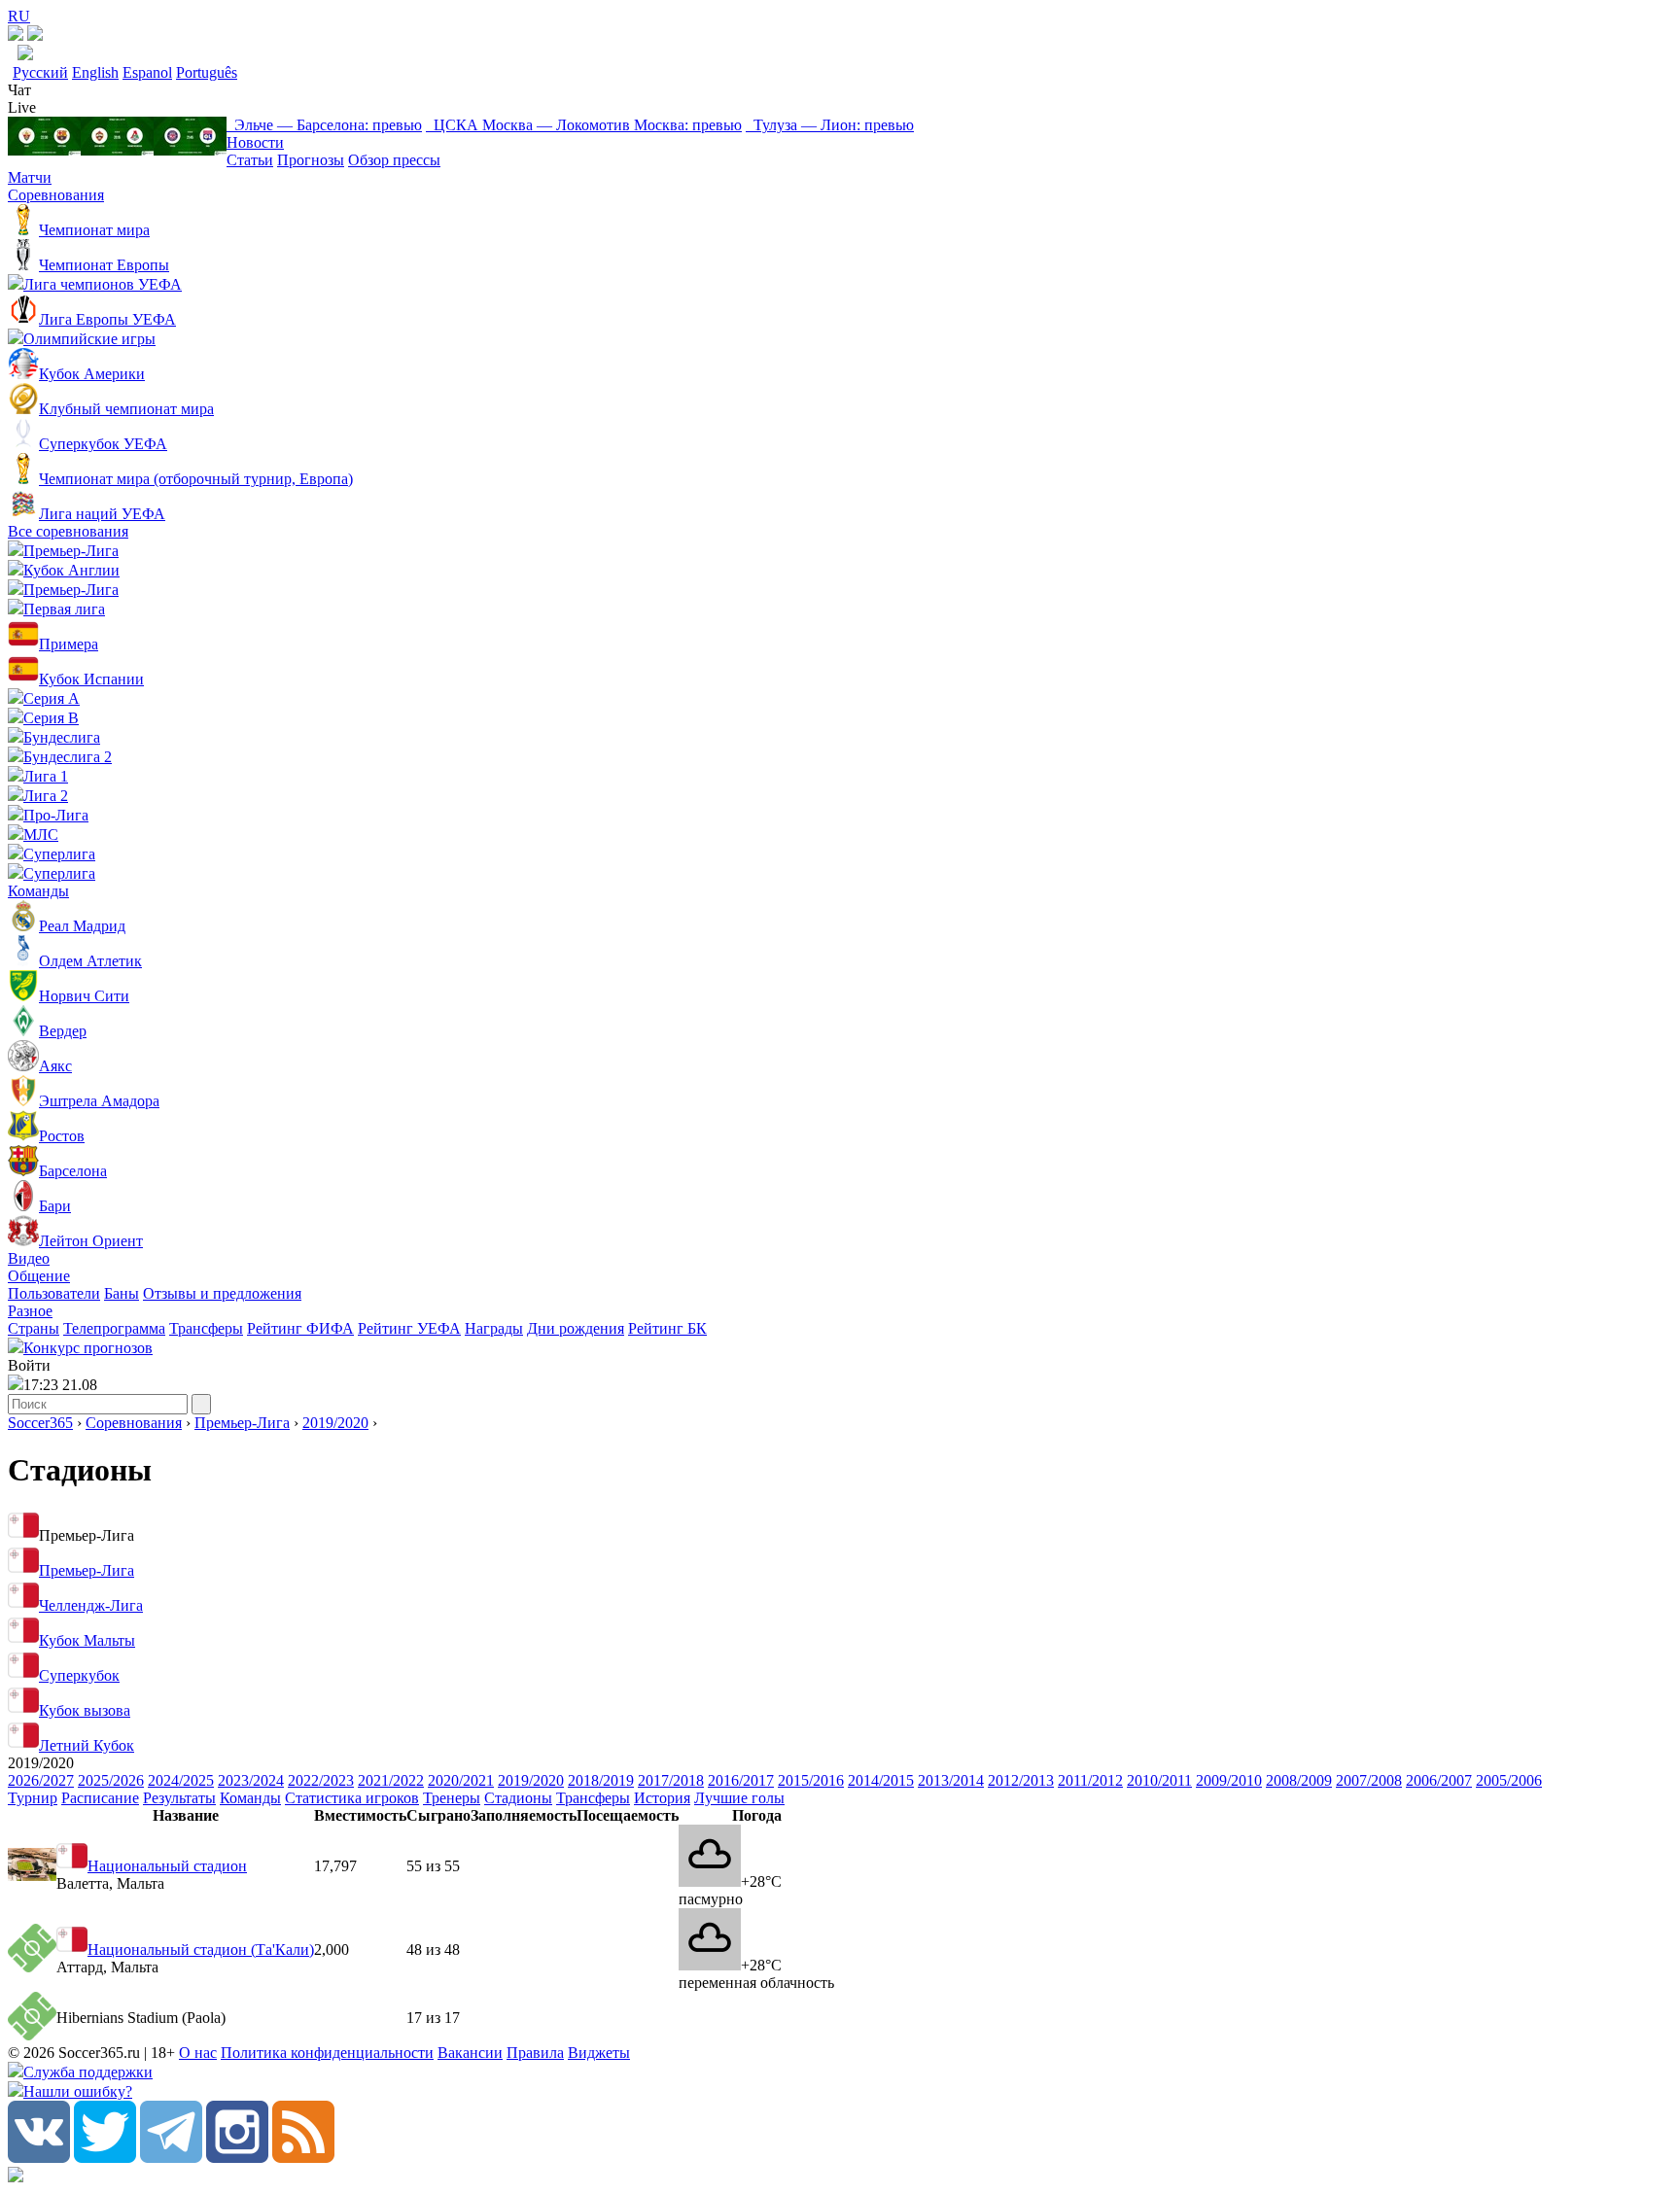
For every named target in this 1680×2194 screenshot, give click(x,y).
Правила (535, 2053)
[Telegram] (171, 2158)
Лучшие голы (739, 1798)
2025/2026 (111, 1780)
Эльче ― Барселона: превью (324, 125)
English (95, 72)
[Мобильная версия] (35, 35)
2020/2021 (461, 1780)
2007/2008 (1369, 1780)
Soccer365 (40, 1423)
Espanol (147, 72)
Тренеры (452, 1798)
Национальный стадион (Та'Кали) (201, 1950)
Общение (39, 1276)
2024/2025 (181, 1780)
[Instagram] (237, 2158)
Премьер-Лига (242, 1423)
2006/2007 (1439, 1780)
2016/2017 (741, 1780)
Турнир (33, 1798)
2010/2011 (1159, 1780)
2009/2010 (1229, 1780)
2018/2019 (601, 1780)
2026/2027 (41, 1780)
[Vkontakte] (39, 2158)
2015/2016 (811, 1780)
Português (207, 72)
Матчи (30, 177)
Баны (122, 1293)
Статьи (250, 160)
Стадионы (518, 1798)
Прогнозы (311, 160)
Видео (29, 1258)
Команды (38, 891)
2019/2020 (335, 1423)
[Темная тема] (16, 35)
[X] (105, 2158)
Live (22, 107)
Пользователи (54, 1293)
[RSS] (303, 2158)
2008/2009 (1299, 1780)
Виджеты (599, 2053)
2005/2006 (1509, 1780)
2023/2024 (251, 1780)
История (662, 1798)
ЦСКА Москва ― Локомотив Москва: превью (584, 125)
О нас (198, 2053)
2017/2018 (671, 1780)
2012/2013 (1021, 1780)
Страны (34, 1328)
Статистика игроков (352, 1798)
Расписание (100, 1798)
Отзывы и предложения (222, 1293)
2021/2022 (391, 1780)
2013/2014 (951, 1780)
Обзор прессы (394, 160)
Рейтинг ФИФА (300, 1328)
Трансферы (206, 1328)
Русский (40, 72)
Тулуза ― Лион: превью (830, 125)
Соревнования (56, 195)
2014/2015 (881, 1780)
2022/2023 (321, 1780)
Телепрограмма (114, 1328)
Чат (19, 90)
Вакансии (470, 2053)
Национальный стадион (167, 1866)
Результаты (179, 1798)
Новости (255, 142)
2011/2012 (1090, 1780)
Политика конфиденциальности (327, 2053)
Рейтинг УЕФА (409, 1328)
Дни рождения (576, 1328)
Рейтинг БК (667, 1328)
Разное (30, 1311)
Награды (494, 1328)
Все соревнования (68, 531)
